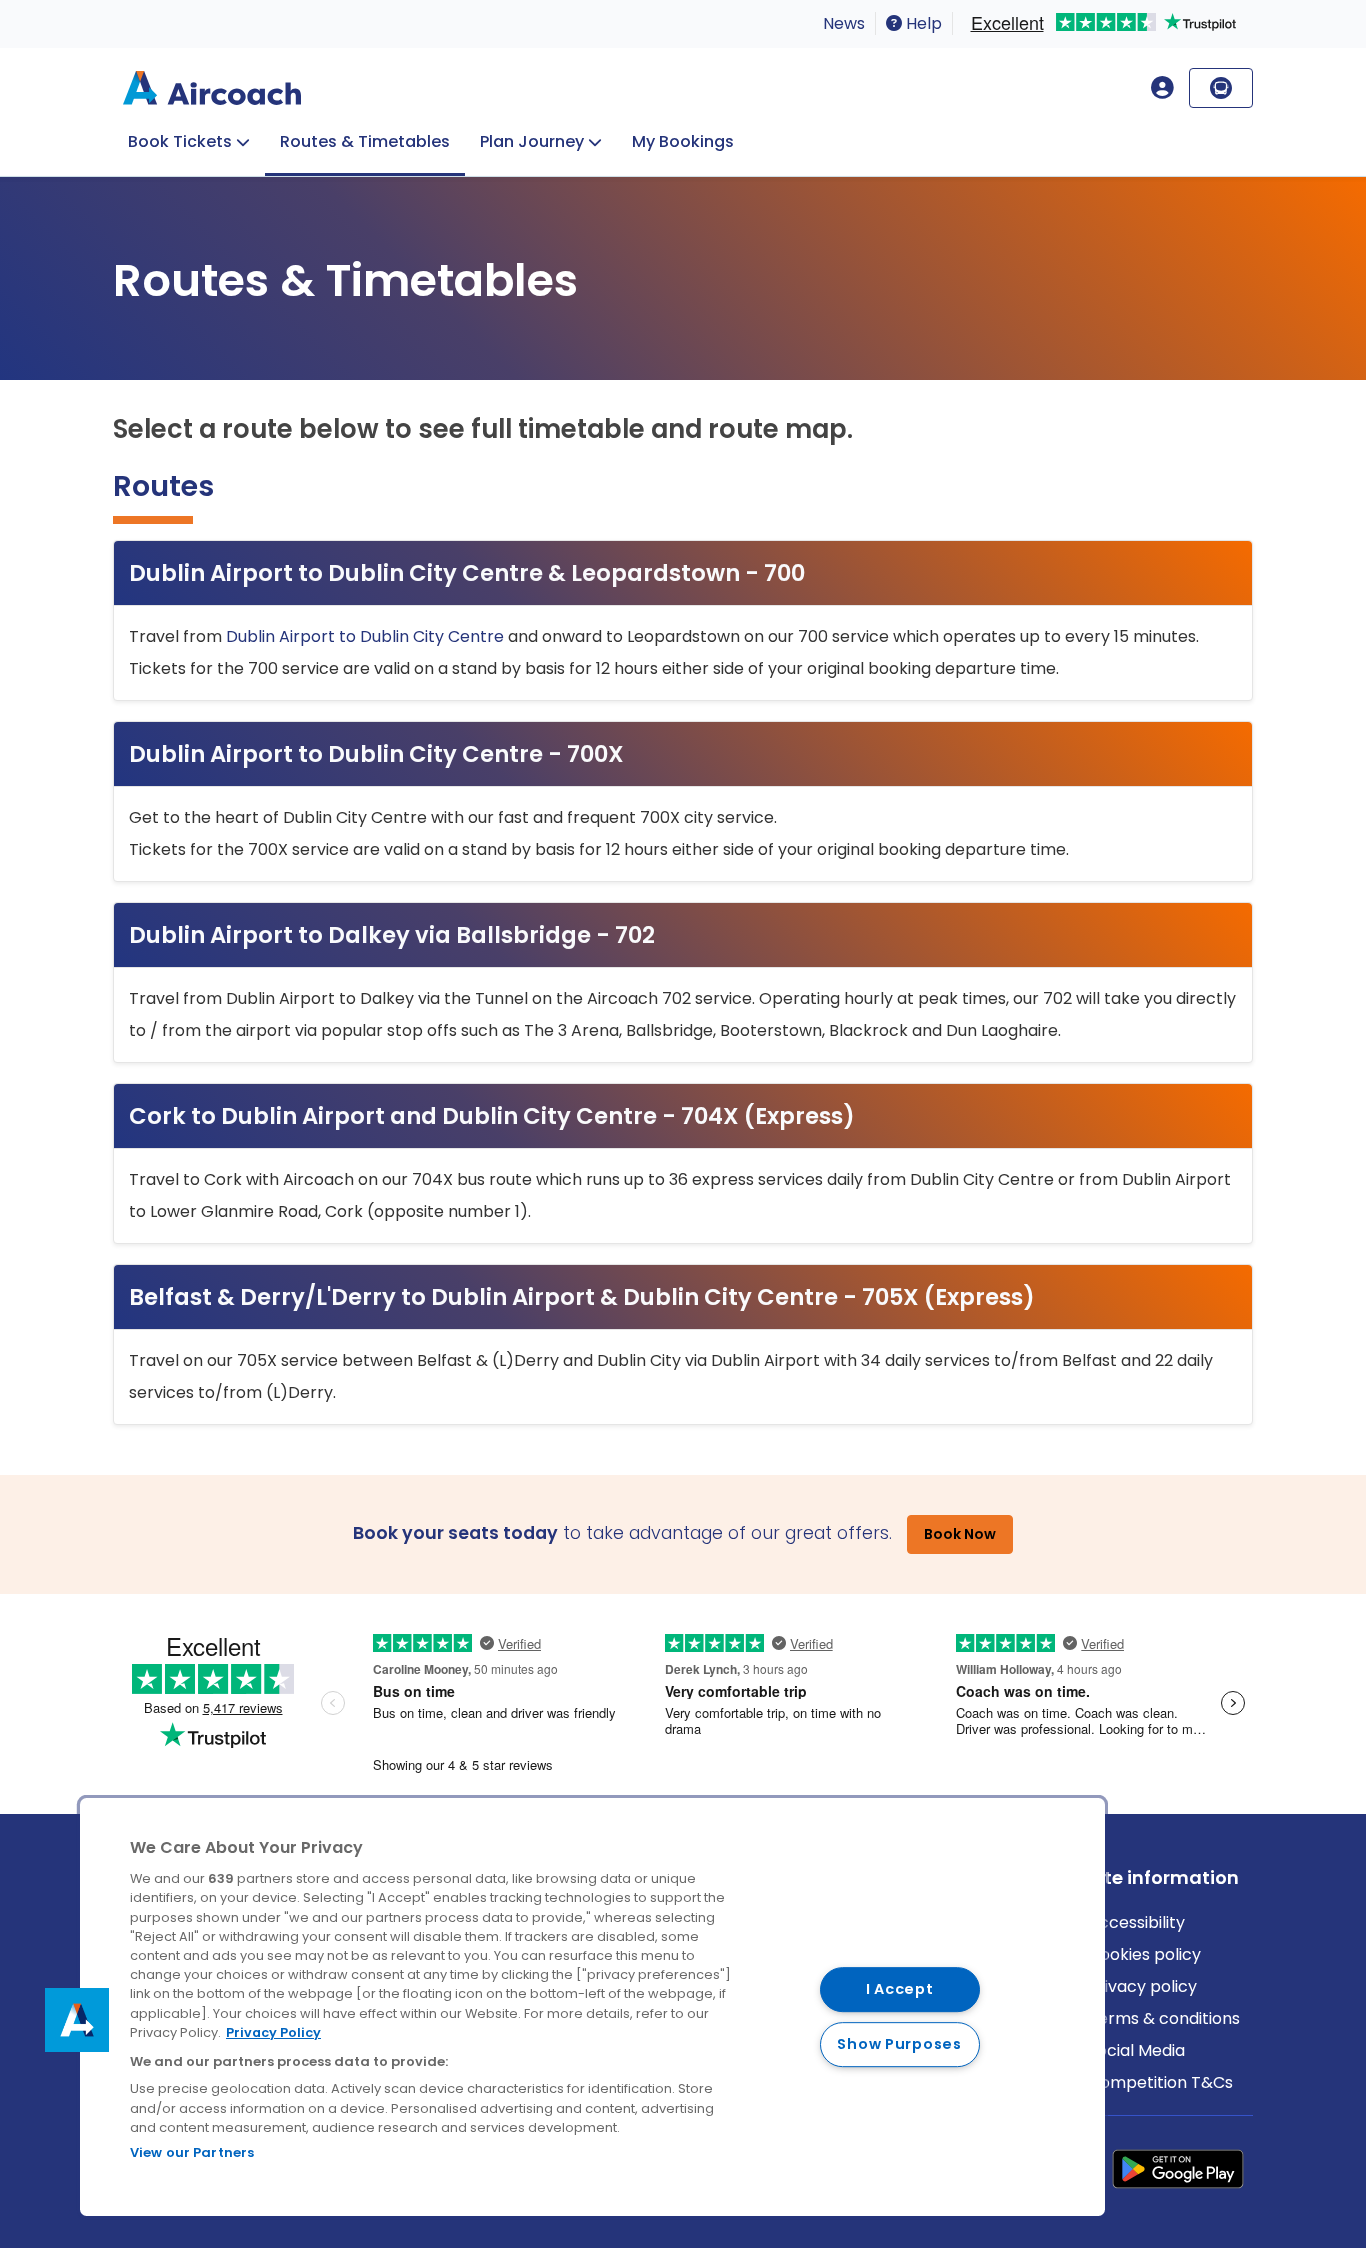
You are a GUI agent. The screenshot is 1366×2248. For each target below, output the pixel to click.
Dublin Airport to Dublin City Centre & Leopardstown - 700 (467, 573)
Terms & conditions (1164, 2018)
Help (922, 23)
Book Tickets (180, 141)
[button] (77, 2020)
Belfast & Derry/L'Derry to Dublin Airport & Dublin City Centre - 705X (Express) (582, 1297)
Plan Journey (532, 141)
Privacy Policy (273, 2032)
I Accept (900, 1989)
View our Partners (192, 2152)
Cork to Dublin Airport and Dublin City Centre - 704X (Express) (492, 1116)
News (844, 23)
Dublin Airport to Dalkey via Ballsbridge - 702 (392, 935)
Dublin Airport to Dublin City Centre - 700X (376, 754)
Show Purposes (899, 2044)
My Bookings (683, 141)
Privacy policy (1142, 1986)
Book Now (960, 1534)
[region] (592, 2007)
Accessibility (1136, 1922)
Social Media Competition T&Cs (1160, 2066)
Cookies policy (1144, 1954)
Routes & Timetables (365, 141)
